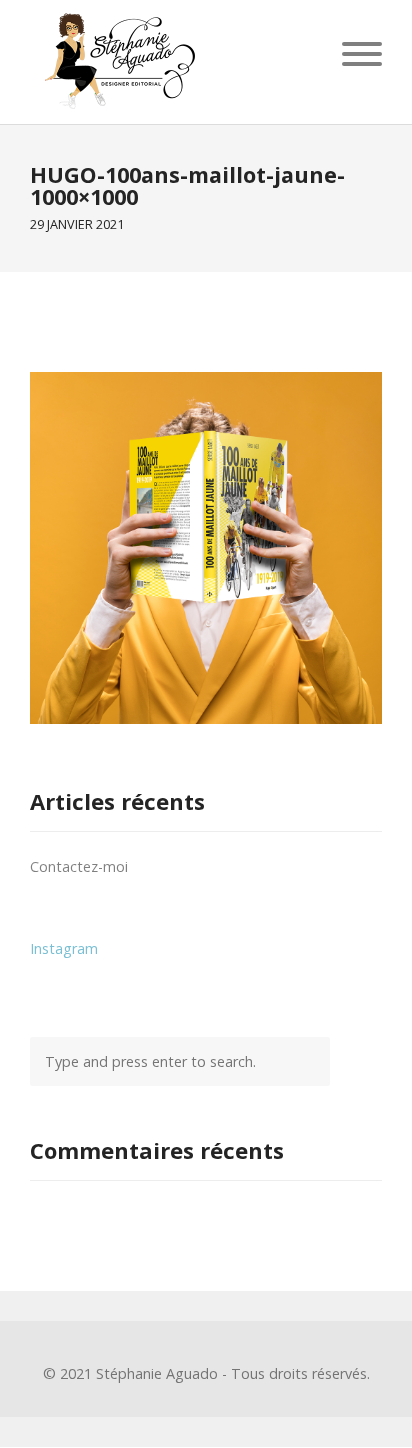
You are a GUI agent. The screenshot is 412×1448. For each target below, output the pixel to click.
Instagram (64, 948)
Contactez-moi (79, 866)
